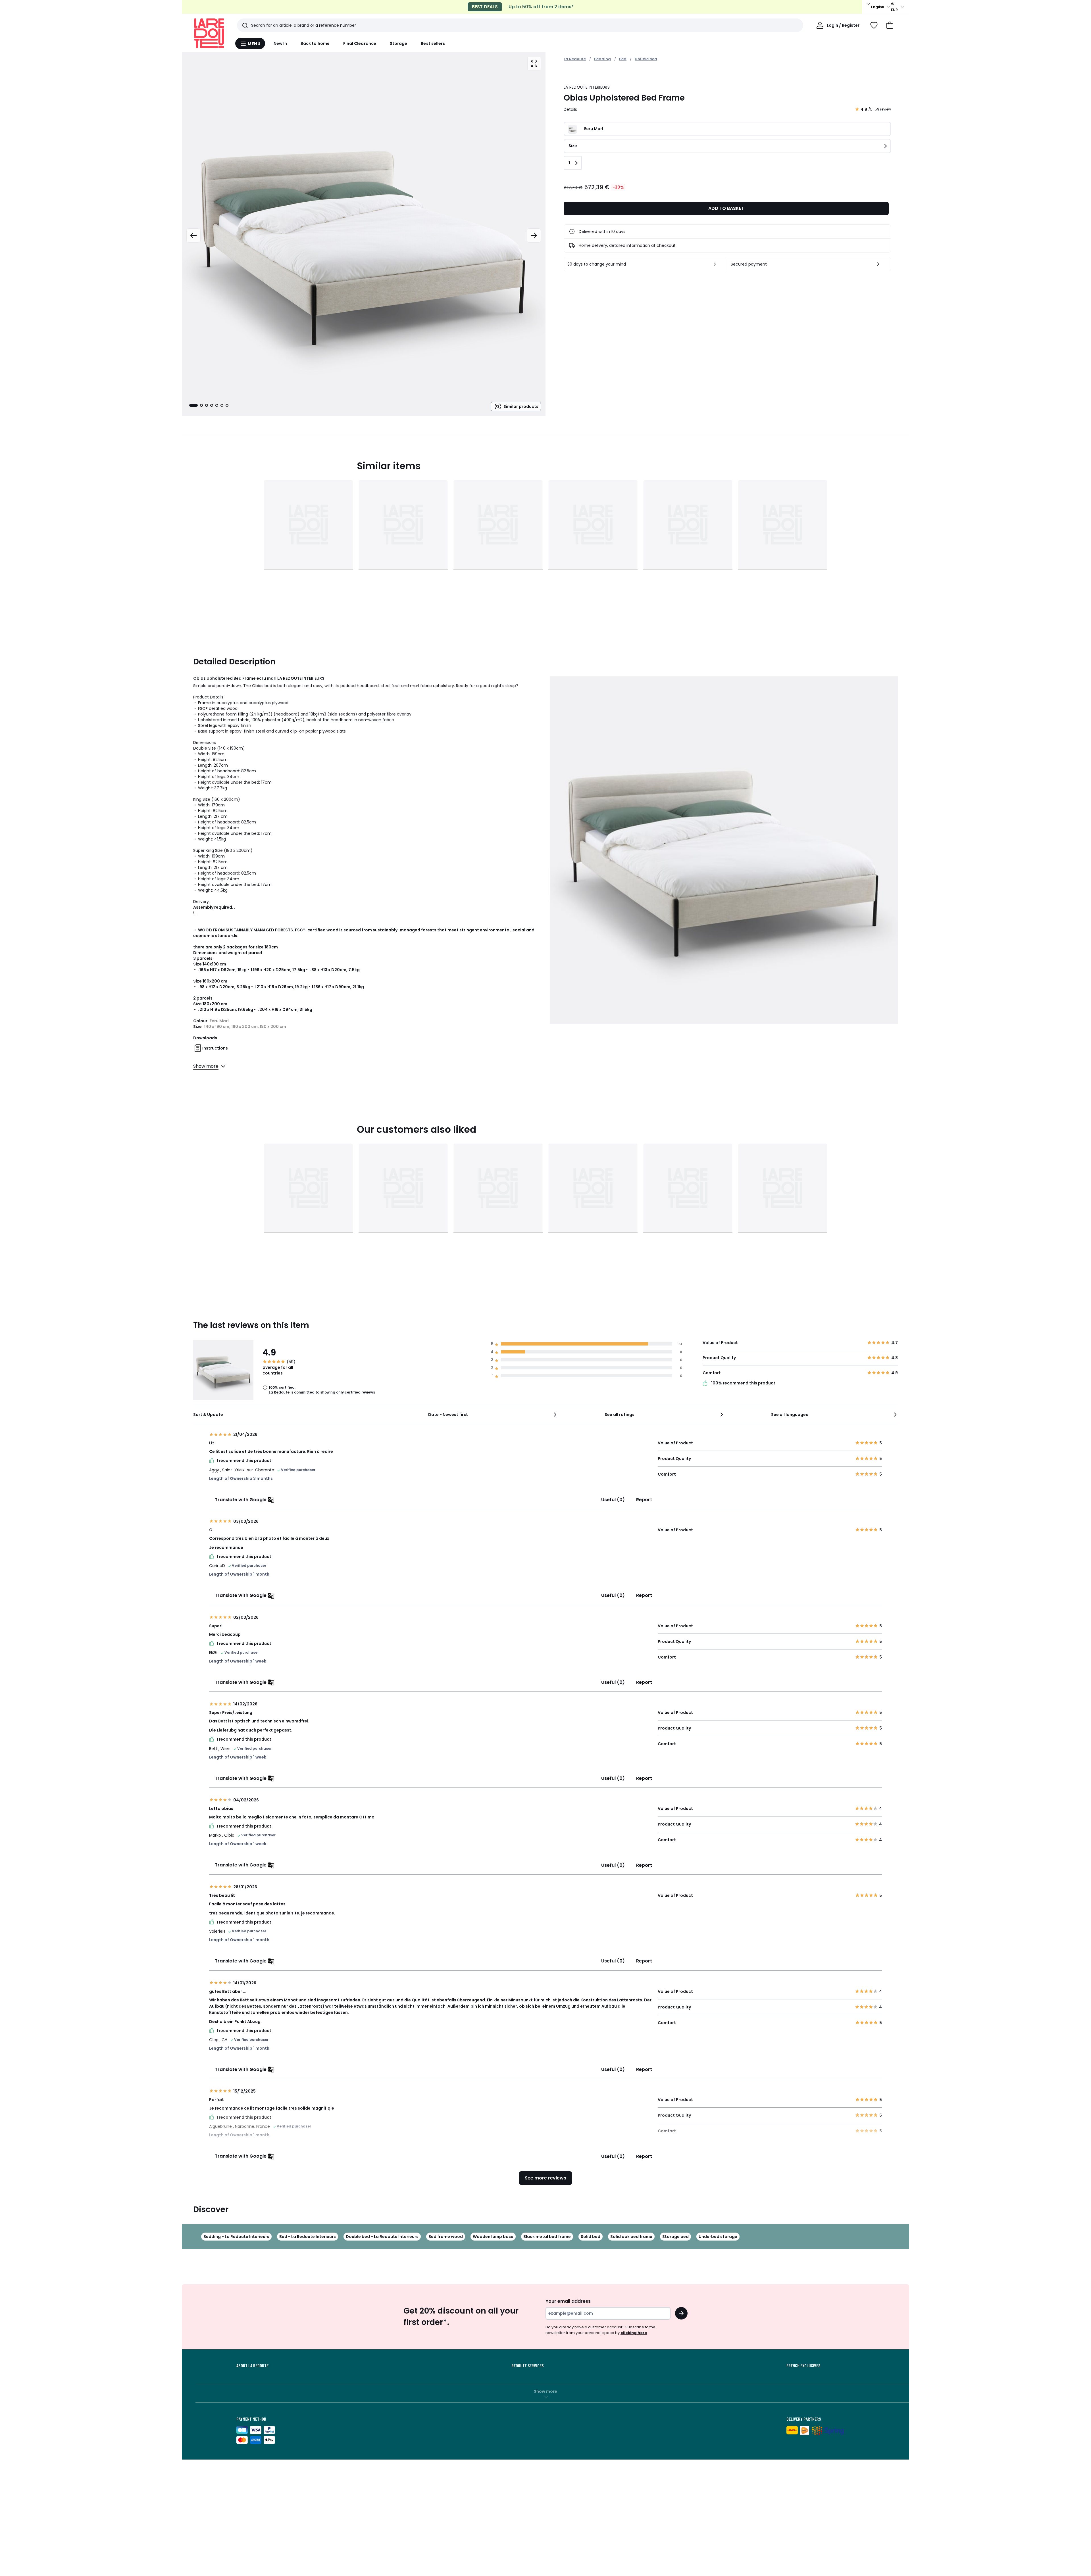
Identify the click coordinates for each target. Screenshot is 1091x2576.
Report (644, 1500)
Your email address (568, 2301)
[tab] (193, 405)
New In (280, 43)
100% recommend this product (743, 1383)
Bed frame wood (446, 2237)
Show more (545, 2391)
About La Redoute (252, 2366)
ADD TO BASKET (726, 208)
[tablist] (209, 405)
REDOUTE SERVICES (527, 2366)
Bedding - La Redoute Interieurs (236, 2237)
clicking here (634, 2333)
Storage (399, 43)
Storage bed (675, 2237)
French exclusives (803, 2366)
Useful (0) (613, 1500)
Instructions (215, 1048)
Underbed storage (718, 2237)
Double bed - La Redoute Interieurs (382, 2237)
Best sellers (433, 43)
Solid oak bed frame (631, 2237)
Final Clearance (360, 43)
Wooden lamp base (493, 2237)
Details (570, 109)
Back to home (315, 43)
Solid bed (591, 2237)
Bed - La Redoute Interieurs (308, 2237)
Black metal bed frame (547, 2237)
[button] (890, 25)
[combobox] (493, 1415)
